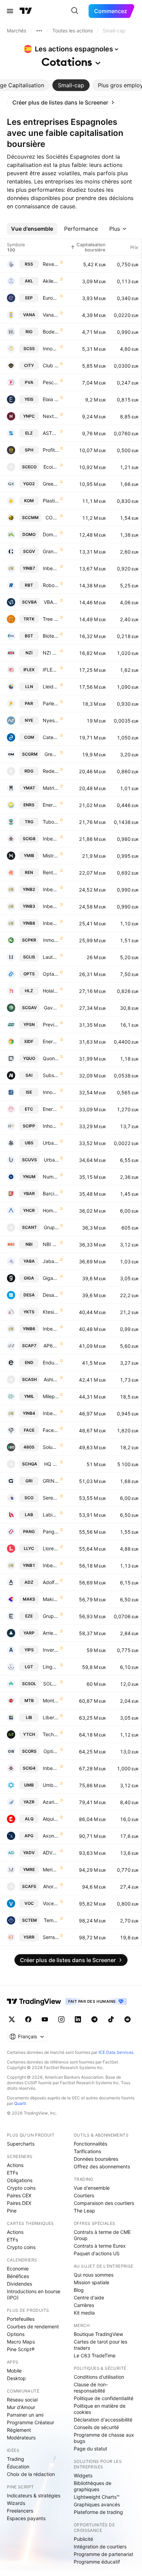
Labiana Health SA (51, 1515)
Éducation (18, 2466)
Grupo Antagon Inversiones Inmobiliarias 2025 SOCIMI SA (51, 1227)
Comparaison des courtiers (104, 2203)
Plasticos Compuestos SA (51, 501)
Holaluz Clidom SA (51, 991)
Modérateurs (21, 2438)
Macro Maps (21, 2342)
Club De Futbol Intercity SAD (51, 365)
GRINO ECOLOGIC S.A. (51, 1481)
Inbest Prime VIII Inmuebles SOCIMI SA (51, 923)
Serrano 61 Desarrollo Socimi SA (51, 1937)
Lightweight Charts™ (97, 2497)
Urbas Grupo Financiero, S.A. (51, 1143)
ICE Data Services (116, 2052)
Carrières (84, 2305)
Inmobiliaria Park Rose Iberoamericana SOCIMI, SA (51, 940)
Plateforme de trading (98, 2512)
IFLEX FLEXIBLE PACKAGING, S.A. (51, 670)
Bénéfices (18, 2276)
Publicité (83, 2539)
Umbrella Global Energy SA (51, 1785)
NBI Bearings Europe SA (51, 1244)
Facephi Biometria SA (51, 1430)
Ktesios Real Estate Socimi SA (51, 1312)
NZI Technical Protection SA (51, 653)
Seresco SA (51, 1498)
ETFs (12, 2173)
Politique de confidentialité (104, 2398)
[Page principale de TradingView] (26, 11)
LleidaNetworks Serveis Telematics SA (51, 687)
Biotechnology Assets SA (51, 636)
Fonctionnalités (90, 2144)
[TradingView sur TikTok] (111, 2019)
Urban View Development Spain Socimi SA (51, 1160)
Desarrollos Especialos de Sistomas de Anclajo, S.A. (51, 1295)
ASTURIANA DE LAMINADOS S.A (51, 433)
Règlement (19, 2430)
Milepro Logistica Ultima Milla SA (51, 1396)
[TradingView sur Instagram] (61, 2019)
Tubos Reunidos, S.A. (51, 822)
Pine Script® (21, 2349)
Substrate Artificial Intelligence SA (51, 1075)
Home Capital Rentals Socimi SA (51, 1210)
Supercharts (21, 2144)
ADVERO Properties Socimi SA (51, 1853)
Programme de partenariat (104, 2554)
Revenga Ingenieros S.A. (51, 264)
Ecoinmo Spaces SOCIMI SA (51, 467)
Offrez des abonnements (102, 2166)
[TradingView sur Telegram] (94, 2019)
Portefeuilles (21, 2319)
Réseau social (22, 2400)
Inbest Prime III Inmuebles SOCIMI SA (51, 906)
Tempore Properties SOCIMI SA (51, 1920)
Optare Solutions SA (51, 974)
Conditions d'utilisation (99, 2377)
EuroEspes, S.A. (51, 298)
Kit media (84, 2313)
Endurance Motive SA (51, 1362)
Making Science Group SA (51, 1599)
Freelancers (20, 2511)
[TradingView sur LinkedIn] (78, 2019)
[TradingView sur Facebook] (28, 2019)
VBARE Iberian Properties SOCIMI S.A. (51, 602)
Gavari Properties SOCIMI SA (51, 1008)
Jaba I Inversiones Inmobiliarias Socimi (51, 1261)
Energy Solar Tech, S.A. (51, 1109)
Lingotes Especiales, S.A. (51, 1667)
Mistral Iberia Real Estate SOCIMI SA (51, 856)
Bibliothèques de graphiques (93, 2486)
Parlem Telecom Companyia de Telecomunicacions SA (51, 703)
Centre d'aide (89, 2297)
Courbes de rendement (33, 2326)
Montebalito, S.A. (51, 1700)
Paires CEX (19, 2195)
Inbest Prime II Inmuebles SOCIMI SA (51, 889)
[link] (63, 102)
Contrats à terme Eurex (100, 2246)
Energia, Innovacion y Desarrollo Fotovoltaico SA (51, 1041)
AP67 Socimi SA (51, 1346)
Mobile (14, 2371)
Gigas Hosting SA (51, 1278)
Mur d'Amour (21, 2407)
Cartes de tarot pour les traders (100, 2345)
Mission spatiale (92, 2282)
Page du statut (90, 2449)
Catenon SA (51, 737)
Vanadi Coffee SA (51, 315)
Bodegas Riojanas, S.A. (51, 332)
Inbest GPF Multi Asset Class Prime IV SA (51, 1768)
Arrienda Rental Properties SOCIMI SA (51, 1633)
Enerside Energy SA (51, 805)
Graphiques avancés (97, 2504)
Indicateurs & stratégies (34, 2495)
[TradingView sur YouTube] (45, 2019)
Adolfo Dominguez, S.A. (51, 1582)
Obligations (20, 2180)
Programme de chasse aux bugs (104, 2438)
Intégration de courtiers (100, 2547)
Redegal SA (51, 771)
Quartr (20, 2103)
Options (16, 2334)
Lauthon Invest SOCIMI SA (51, 957)
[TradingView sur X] (12, 2019)
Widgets (83, 2475)
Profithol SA (51, 450)
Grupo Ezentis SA (51, 1616)
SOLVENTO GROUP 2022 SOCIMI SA (51, 1684)
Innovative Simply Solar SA (51, 349)
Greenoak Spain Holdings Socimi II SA (51, 484)
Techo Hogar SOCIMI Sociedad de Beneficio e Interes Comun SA (51, 1734)
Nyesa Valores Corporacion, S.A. (51, 720)
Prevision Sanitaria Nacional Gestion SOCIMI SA (51, 1025)
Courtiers (84, 2195)
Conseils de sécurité (96, 2427)
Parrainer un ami (25, 2415)
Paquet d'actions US (97, 2253)
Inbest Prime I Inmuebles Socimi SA (51, 1565)
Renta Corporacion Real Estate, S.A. (51, 872)
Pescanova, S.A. (51, 382)
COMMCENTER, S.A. (52, 518)
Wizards (16, 2503)
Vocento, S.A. (51, 1903)
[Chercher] (75, 11)
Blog (79, 2290)
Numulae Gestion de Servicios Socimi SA (51, 1177)
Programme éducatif (97, 2562)
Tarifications (87, 2151)
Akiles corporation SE (51, 281)
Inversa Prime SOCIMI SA (51, 1650)
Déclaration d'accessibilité (103, 2420)
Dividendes (19, 2284)
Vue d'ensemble (92, 2188)
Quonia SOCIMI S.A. (51, 1058)
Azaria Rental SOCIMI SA (51, 1802)
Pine (12, 2211)
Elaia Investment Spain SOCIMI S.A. (51, 399)
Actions (15, 2165)
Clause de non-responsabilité (91, 2388)
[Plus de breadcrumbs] (39, 31)
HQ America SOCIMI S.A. (52, 1464)
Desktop (16, 2378)
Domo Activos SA (51, 534)
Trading (16, 2459)
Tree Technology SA (51, 619)
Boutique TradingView (98, 2334)
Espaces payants (26, 2518)
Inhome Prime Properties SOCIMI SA (51, 1126)
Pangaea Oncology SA (51, 1531)
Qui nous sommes (94, 2275)
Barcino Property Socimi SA (51, 1193)
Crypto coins (21, 2188)
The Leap (84, 2211)
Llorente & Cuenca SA (51, 1548)
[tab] (71, 85)
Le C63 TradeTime (95, 2355)
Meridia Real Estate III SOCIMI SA (51, 1869)
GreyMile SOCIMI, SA (52, 754)
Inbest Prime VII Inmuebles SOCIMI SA (51, 568)
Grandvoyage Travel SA (51, 551)
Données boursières (96, 2159)
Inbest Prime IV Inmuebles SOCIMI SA (51, 1413)
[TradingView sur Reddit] (128, 2019)
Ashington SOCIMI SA (51, 1379)
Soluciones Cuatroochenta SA (51, 1447)
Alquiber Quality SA (51, 1819)
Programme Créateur (31, 2422)
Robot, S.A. (51, 585)
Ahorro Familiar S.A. (51, 1886)
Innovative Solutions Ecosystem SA (51, 1092)
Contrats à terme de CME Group (102, 2235)
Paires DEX (19, 2203)
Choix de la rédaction (31, 2474)
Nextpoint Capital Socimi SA (51, 416)
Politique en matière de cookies (100, 2409)
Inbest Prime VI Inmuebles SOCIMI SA (51, 1329)
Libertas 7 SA (51, 1717)
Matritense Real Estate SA (51, 788)
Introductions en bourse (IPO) (34, 2294)
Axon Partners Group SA (51, 1836)
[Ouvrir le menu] (10, 11)
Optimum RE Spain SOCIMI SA (51, 1751)
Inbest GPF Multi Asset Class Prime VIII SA (51, 839)
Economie (18, 2269)
